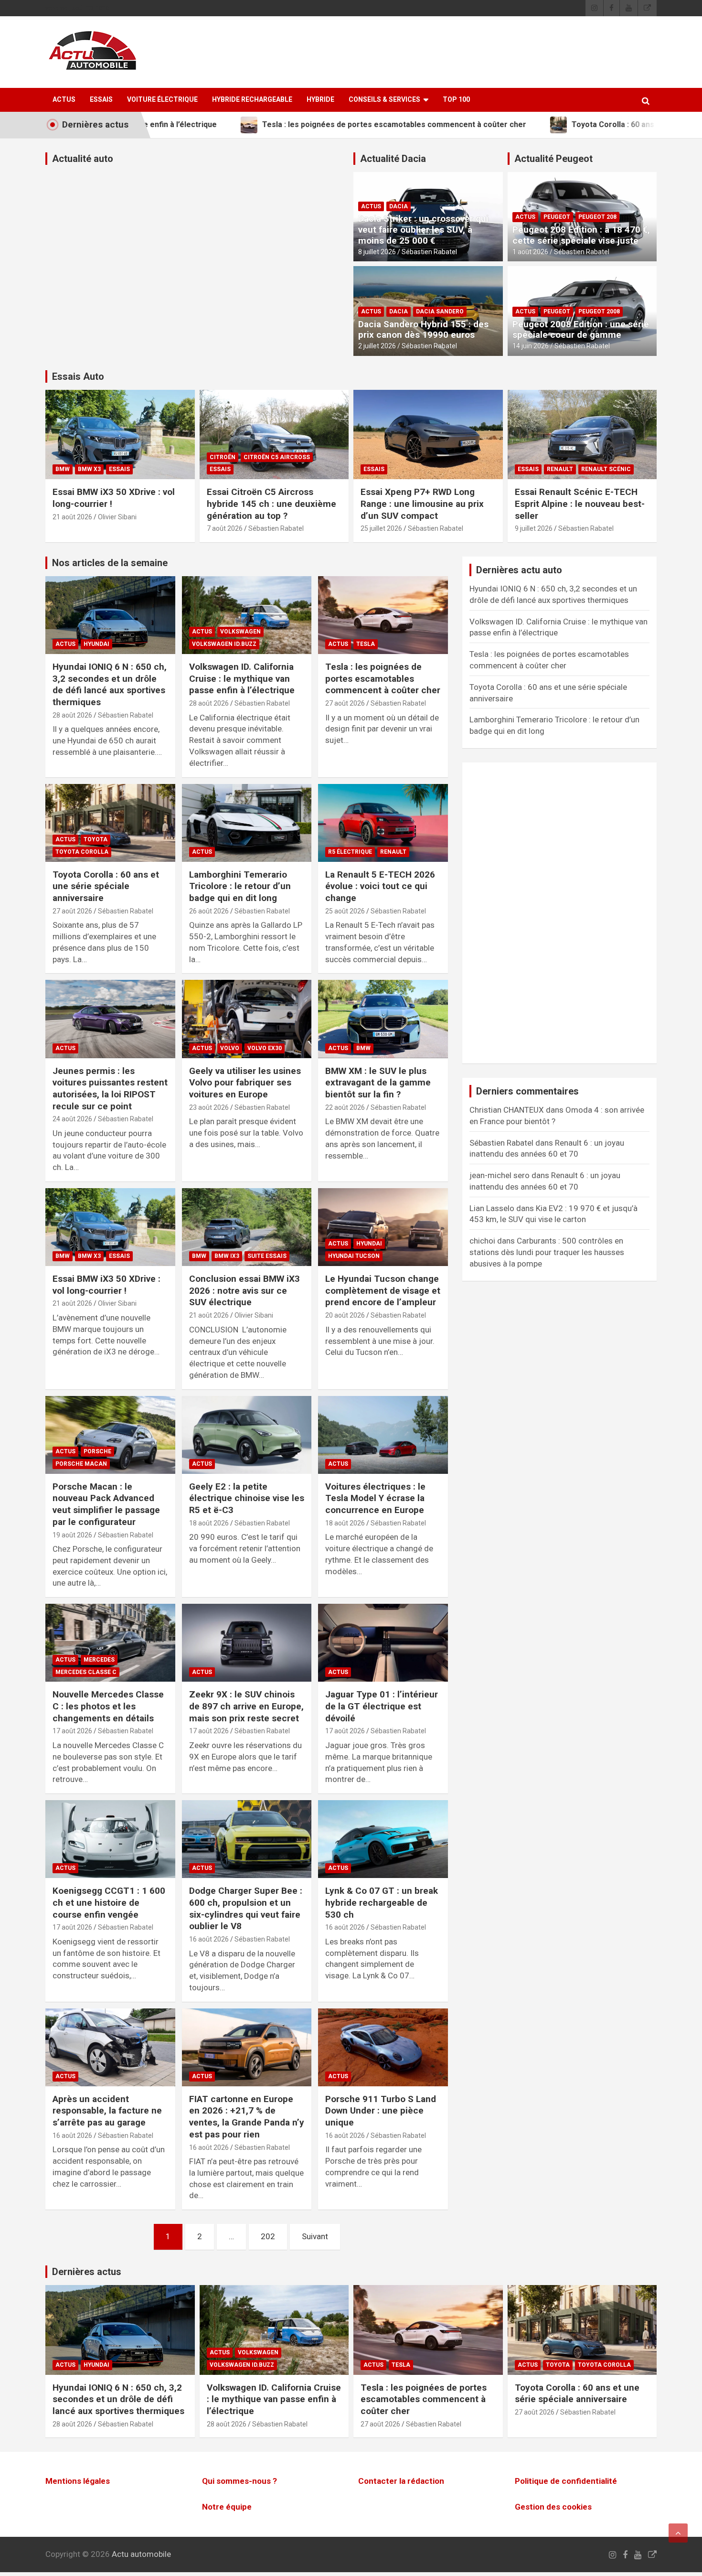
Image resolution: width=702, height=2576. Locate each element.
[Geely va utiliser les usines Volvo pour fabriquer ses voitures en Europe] (247, 1019)
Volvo (230, 1048)
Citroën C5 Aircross (277, 457)
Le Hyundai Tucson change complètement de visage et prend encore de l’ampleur (383, 1290)
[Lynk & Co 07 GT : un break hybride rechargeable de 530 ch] (383, 1839)
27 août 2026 (345, 703)
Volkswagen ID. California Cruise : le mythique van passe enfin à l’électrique (242, 678)
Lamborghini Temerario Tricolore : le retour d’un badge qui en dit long (240, 886)
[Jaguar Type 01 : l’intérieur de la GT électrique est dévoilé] (383, 1643)
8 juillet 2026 (377, 252)
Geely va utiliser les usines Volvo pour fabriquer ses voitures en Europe (245, 1083)
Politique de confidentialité (566, 2481)
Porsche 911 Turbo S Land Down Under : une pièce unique (381, 2111)
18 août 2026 (209, 1523)
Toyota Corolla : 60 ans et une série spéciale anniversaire (106, 886)
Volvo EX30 (265, 1048)
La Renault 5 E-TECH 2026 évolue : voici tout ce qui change (380, 886)
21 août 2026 (72, 517)
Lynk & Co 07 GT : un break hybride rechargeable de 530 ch (382, 1902)
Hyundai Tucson (354, 1256)
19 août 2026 (72, 1535)
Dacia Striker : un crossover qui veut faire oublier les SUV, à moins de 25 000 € (423, 230)
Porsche (97, 1451)
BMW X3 (89, 469)
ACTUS (64, 99)
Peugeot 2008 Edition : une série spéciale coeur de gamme (581, 330)
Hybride (320, 99)
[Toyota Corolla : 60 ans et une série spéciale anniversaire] (110, 823)
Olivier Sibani (117, 517)
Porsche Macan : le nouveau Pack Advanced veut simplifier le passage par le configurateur (106, 1504)
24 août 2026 (72, 1119)
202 (268, 2236)
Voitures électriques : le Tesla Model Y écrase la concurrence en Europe (375, 1498)
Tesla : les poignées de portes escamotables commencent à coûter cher (383, 678)
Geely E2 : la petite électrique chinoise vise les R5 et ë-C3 (247, 1498)
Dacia (399, 206)
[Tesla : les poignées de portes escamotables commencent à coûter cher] (383, 615)
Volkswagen (240, 632)
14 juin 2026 (531, 346)
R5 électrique (350, 852)
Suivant (315, 2236)
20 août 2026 (345, 1315)
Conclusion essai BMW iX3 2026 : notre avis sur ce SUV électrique (245, 1290)
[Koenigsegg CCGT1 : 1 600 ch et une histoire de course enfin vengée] (110, 1839)
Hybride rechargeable (252, 99)
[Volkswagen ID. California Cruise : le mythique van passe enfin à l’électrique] (247, 615)
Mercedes (99, 1660)
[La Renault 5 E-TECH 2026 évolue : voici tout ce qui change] (383, 823)
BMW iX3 (227, 1256)
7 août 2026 (225, 528)
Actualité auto (83, 159)
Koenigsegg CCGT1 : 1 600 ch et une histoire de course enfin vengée (109, 1902)
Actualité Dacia (393, 159)
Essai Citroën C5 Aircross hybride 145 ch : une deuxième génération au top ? (271, 504)
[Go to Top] (678, 2533)
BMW (63, 469)
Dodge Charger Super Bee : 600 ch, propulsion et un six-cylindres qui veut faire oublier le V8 (246, 1908)
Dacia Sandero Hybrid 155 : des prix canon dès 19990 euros (423, 330)
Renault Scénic (606, 469)
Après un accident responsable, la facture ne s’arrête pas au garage (107, 2111)
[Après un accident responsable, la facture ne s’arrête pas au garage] (110, 2047)
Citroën (223, 457)
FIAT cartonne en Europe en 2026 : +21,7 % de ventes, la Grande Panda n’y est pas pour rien (247, 2117)
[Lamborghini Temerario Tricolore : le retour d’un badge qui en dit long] (247, 823)
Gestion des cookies (553, 2507)
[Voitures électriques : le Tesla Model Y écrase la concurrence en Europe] (383, 1435)
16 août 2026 (209, 1939)
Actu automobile (141, 2554)
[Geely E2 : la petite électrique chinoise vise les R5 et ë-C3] (247, 1435)
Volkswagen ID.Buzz (224, 644)
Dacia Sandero (440, 311)
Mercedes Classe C (86, 1672)
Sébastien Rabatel (429, 252)
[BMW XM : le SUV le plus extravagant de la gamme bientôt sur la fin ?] (383, 1019)
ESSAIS (101, 99)
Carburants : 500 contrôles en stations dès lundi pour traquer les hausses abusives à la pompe (547, 1252)
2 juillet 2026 (377, 346)
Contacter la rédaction (401, 2481)
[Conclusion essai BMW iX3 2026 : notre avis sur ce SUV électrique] (247, 1227)
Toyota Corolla (82, 852)
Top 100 (456, 99)
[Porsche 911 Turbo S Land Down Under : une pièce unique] (383, 2047)
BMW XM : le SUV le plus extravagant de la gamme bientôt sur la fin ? (378, 1083)
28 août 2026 (72, 715)
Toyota (96, 839)
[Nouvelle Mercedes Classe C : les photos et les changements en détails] (110, 1643)
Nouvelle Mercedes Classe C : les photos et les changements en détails (108, 1706)
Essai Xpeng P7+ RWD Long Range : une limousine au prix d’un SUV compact (422, 504)
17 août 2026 (72, 1731)
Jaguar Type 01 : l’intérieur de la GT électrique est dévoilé (382, 1706)
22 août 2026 (345, 1107)
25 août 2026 (345, 911)
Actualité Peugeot (553, 159)
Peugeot (557, 217)
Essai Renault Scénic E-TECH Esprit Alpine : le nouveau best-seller (580, 504)
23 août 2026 (209, 1107)
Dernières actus (87, 2272)
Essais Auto (78, 376)
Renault (560, 469)
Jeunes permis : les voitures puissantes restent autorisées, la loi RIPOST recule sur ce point (110, 1089)
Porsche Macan (81, 1464)
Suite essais (267, 1256)
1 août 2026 (530, 252)
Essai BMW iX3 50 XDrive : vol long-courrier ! (106, 1285)
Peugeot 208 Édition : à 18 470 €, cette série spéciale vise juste (581, 235)
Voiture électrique (162, 99)
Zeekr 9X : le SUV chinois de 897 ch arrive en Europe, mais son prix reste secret (246, 1706)
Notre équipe (227, 2507)
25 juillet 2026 (381, 528)
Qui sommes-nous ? (239, 2481)
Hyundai (96, 644)
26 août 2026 (209, 911)
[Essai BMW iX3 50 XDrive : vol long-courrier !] (110, 1227)
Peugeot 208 (597, 217)
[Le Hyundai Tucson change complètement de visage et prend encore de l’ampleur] (383, 1227)
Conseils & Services (384, 99)
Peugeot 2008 (599, 311)
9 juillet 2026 (534, 528)
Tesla (366, 644)
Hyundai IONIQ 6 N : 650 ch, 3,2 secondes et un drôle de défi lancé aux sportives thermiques (110, 684)
